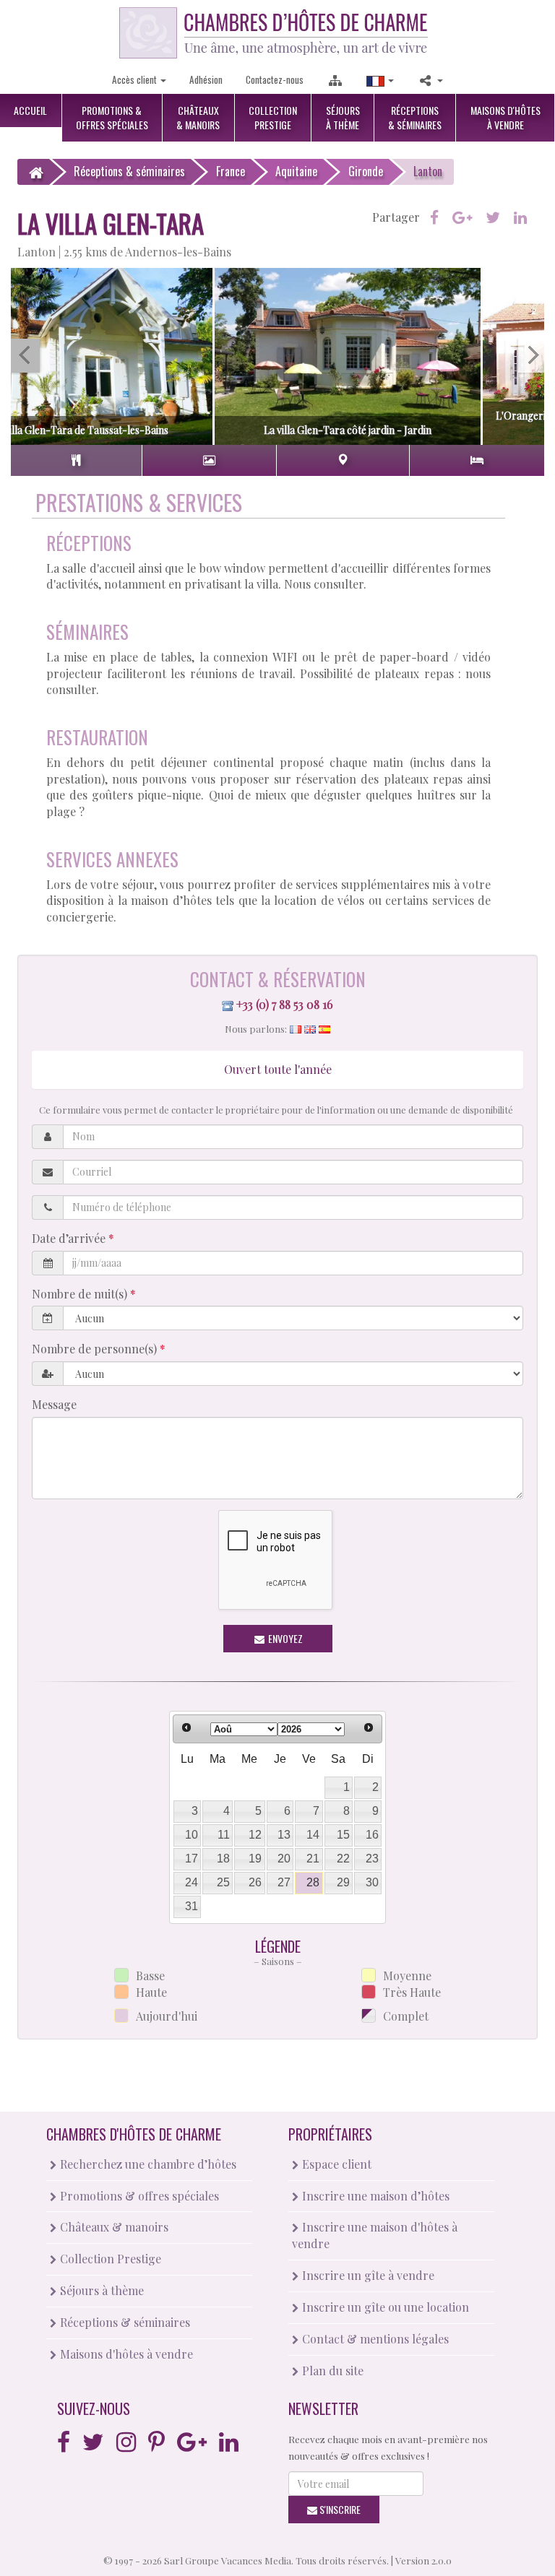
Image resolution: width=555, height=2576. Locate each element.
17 (192, 1859)
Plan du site (331, 2371)
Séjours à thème (100, 2290)
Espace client (335, 2164)
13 (284, 1835)
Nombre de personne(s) (96, 1349)
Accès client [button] (135, 79)
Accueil (30, 110)
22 (343, 1859)
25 (223, 1882)
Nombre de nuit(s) (81, 1294)
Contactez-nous (275, 79)
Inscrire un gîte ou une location (384, 2307)
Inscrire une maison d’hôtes (374, 2196)
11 (224, 1835)
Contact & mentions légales (374, 2339)
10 (192, 1835)
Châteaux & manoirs (113, 2227)
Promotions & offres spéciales (138, 2196)
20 (284, 1859)
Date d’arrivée (70, 1238)
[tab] (76, 460)
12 (255, 1835)
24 (192, 1882)
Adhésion (206, 79)
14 (313, 1835)
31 (192, 1906)
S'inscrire (339, 2509)
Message (54, 1404)
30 (372, 1882)
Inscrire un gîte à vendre (367, 2275)
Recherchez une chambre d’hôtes (147, 2164)
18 (223, 1859)
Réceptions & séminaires (124, 2322)
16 (372, 1835)
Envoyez (284, 1638)
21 (313, 1859)
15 (343, 1835)
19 (255, 1859)
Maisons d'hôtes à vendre (125, 2354)
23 (372, 1859)
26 (255, 1882)
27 (284, 1882)
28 (313, 1882)
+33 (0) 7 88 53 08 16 (285, 1004)
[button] (380, 80)
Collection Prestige (109, 2259)
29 (343, 1882)
